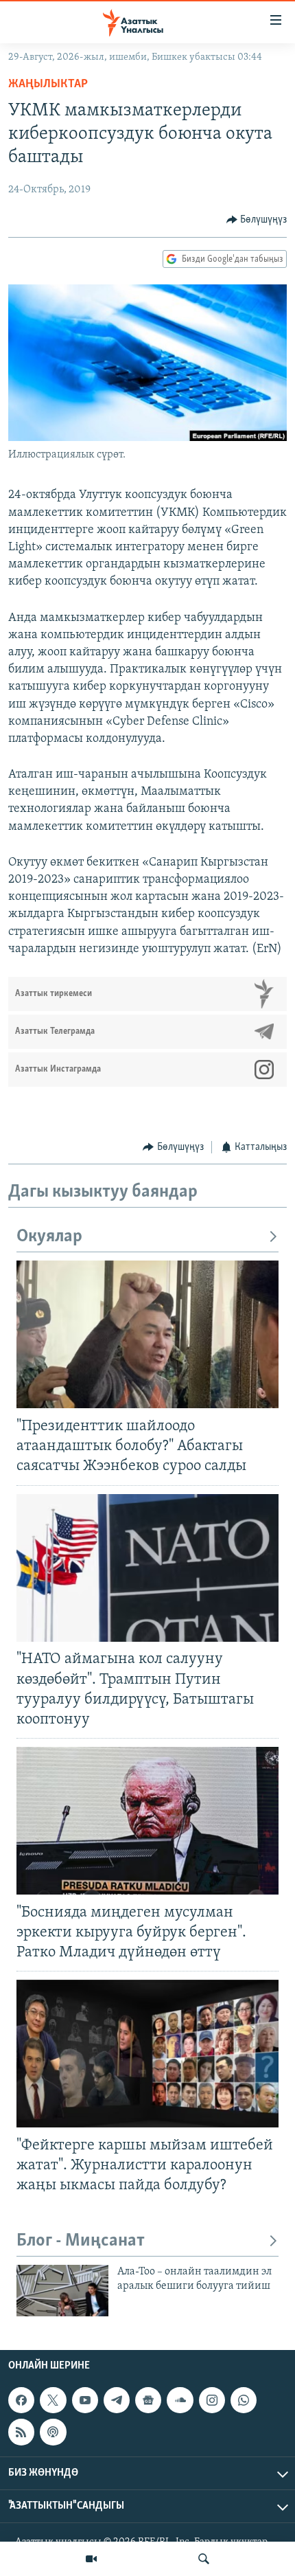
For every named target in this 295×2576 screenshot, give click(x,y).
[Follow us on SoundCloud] (180, 2401)
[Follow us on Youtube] (85, 2401)
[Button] (257, 220)
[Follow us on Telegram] (117, 2401)
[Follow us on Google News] (148, 2401)
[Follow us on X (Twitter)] (53, 2401)
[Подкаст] (53, 2432)
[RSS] (21, 2432)
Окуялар (49, 1237)
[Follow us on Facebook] (21, 2401)
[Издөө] (204, 2559)
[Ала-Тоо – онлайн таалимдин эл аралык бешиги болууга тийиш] (62, 2291)
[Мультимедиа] (91, 2559)
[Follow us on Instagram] (212, 2401)
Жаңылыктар (48, 84)
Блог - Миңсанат (81, 2241)
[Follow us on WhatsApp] (244, 2401)
